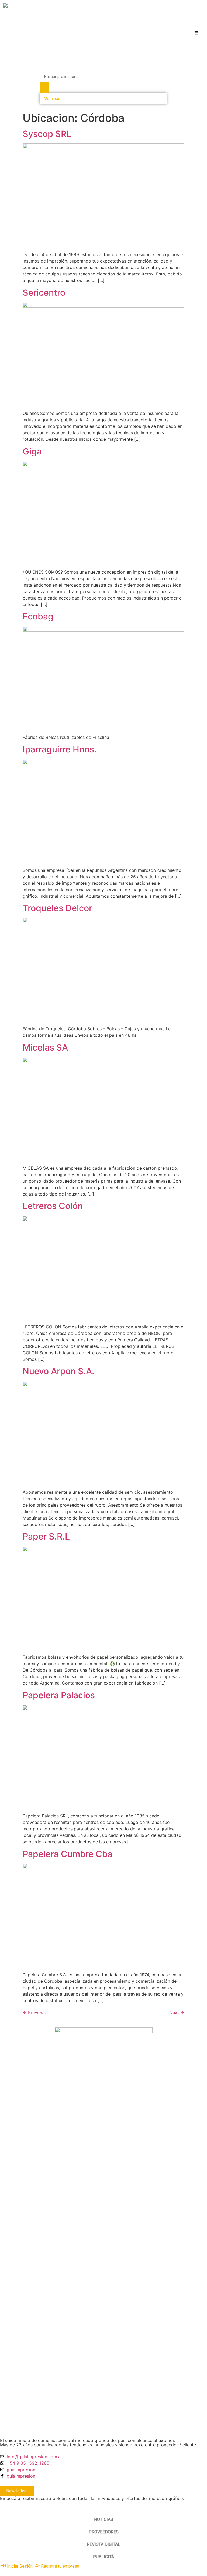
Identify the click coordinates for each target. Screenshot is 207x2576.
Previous (34, 2012)
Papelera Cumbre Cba (68, 1854)
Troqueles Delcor (57, 908)
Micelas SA (45, 1047)
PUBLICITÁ (103, 2557)
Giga (32, 451)
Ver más (52, 98)
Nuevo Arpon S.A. (58, 1371)
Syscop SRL (47, 134)
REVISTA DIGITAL (103, 2544)
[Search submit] (44, 87)
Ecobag (38, 616)
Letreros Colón (53, 1206)
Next (177, 2012)
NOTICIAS (104, 2520)
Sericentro (44, 293)
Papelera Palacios (59, 1695)
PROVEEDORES (104, 2532)
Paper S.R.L (46, 1536)
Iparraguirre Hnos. (60, 749)
